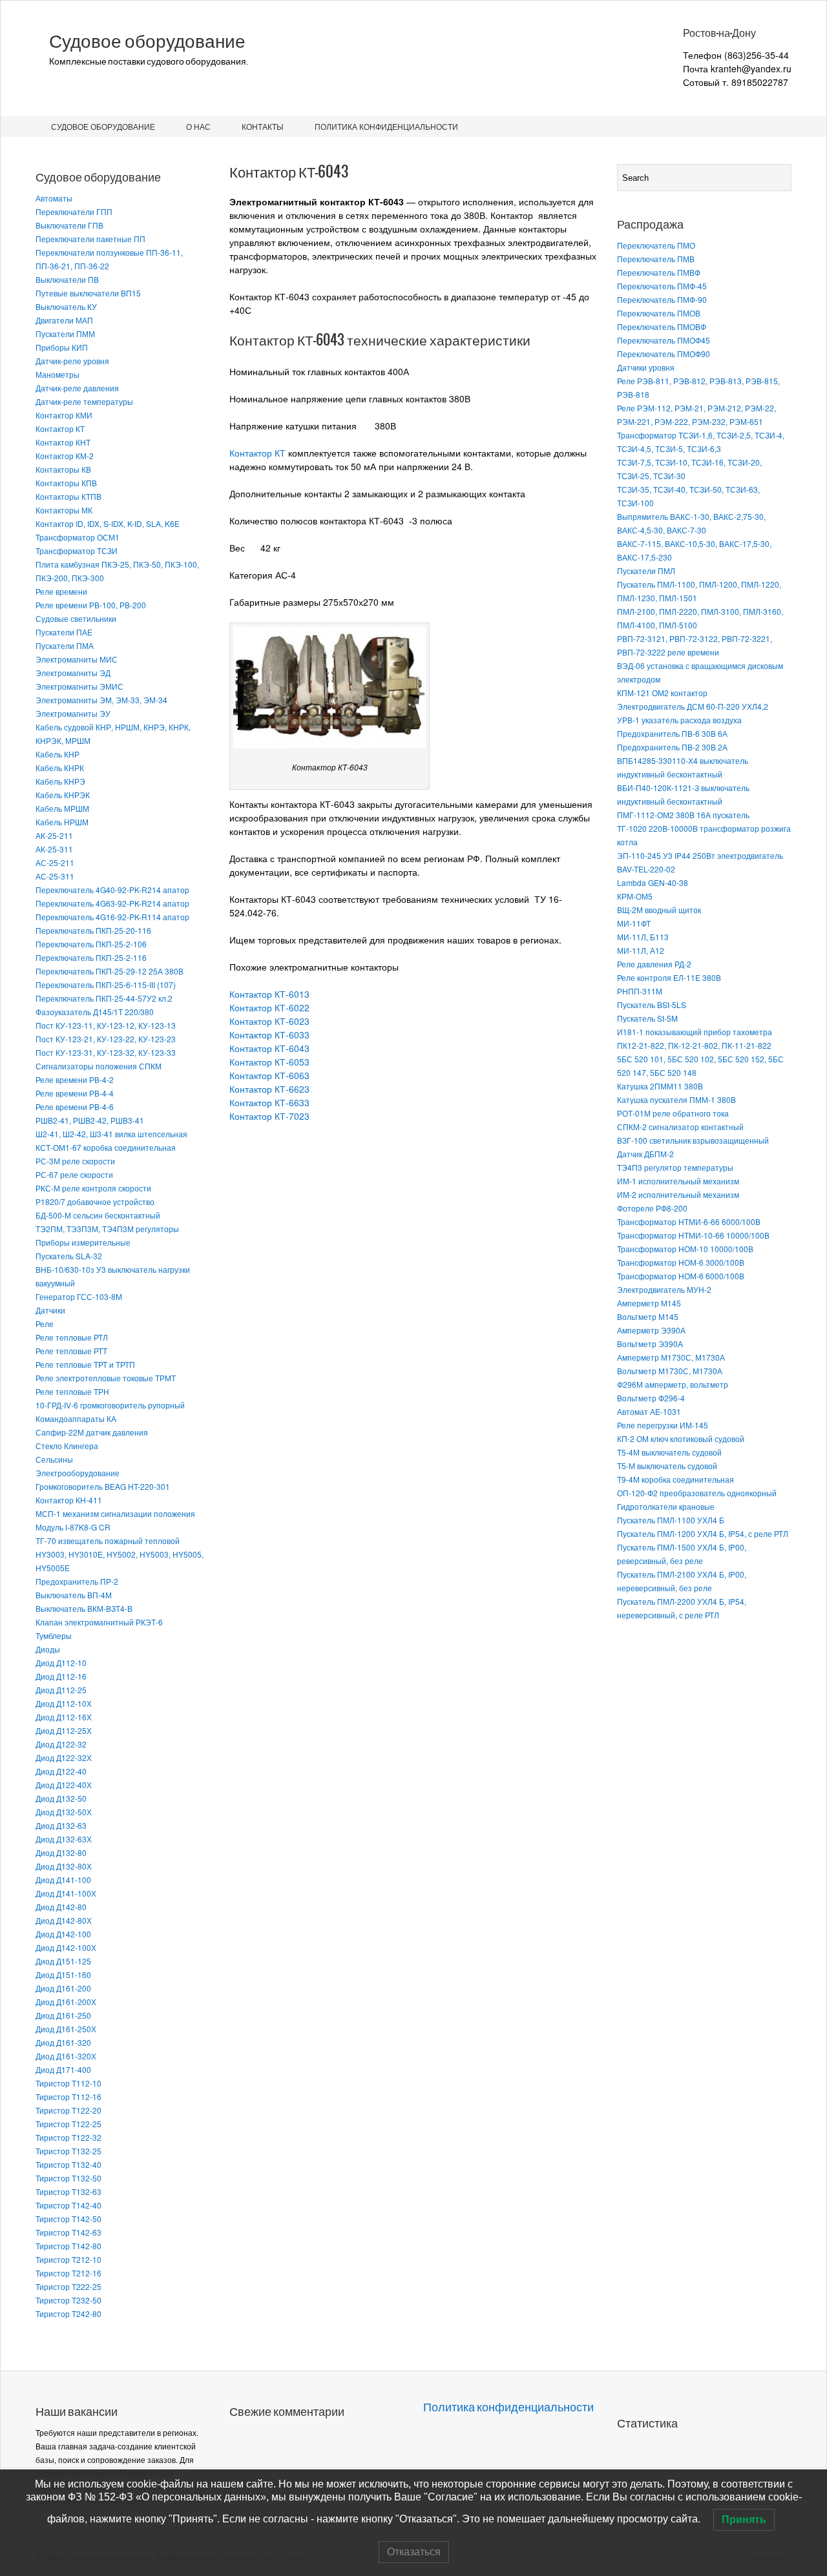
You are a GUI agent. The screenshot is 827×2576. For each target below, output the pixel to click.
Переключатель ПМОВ (659, 313)
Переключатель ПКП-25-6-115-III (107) (106, 984)
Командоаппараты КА (76, 1418)
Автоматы (54, 198)
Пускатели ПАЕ (64, 632)
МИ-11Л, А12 (641, 950)
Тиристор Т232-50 (68, 2300)
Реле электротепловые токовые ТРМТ (106, 1378)
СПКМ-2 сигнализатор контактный (680, 1127)
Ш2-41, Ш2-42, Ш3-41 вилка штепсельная (111, 1134)
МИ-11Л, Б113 (643, 937)
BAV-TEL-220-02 (646, 869)
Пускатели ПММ (65, 334)
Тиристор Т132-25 (68, 2151)
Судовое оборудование (147, 41)
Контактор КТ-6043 (269, 1048)
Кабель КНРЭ (60, 781)
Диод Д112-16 (61, 1676)
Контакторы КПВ (66, 483)
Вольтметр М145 (648, 1316)
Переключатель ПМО (656, 245)
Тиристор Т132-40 (68, 2164)
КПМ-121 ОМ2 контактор (662, 693)
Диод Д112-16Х (64, 1717)
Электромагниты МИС (77, 659)
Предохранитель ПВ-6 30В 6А (672, 733)
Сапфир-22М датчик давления (92, 1432)
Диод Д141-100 (63, 1880)
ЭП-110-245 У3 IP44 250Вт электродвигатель (700, 855)
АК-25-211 (54, 835)
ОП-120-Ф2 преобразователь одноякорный (697, 1493)
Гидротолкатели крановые (666, 1506)
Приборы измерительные (83, 1242)
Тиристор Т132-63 (68, 2191)
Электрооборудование (78, 1473)
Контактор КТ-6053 (269, 1062)
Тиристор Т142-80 (68, 2246)
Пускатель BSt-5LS (652, 1005)
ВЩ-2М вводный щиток (659, 910)
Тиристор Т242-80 (68, 2313)
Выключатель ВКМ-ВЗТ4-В (84, 1608)
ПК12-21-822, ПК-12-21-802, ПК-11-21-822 (694, 1045)
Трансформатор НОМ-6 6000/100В (681, 1276)
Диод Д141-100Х (66, 1893)
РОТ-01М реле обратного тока (673, 1113)
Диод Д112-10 (61, 1663)
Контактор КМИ (64, 415)
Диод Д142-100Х (66, 1947)
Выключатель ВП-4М (74, 1595)
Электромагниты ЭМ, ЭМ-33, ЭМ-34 (101, 700)
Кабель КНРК (60, 768)
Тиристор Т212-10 (68, 2259)
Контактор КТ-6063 (269, 1075)
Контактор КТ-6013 (269, 994)
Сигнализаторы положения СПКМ (99, 1066)
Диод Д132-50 (61, 1798)
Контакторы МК (64, 510)
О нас (198, 126)
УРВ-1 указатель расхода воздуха (679, 720)
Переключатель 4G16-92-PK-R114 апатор (112, 917)
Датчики (50, 1310)
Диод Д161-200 (63, 1988)
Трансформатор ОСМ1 (78, 537)
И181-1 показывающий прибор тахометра (695, 1032)
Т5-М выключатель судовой (667, 1466)
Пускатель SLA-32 (69, 1256)
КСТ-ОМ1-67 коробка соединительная (106, 1147)
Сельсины (54, 1459)
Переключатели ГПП (74, 211)
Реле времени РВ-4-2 (75, 1079)
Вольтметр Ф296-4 (651, 1398)
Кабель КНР (58, 754)
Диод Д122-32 (61, 1744)
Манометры (58, 374)
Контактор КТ (60, 428)
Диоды (48, 1649)
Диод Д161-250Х (66, 2029)
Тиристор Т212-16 (68, 2273)
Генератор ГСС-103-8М (79, 1296)
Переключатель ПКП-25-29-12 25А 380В (110, 971)
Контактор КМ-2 (65, 456)
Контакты (263, 126)
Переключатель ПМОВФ (662, 326)
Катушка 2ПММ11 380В (660, 1086)
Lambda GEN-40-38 (653, 882)
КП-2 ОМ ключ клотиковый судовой (681, 1438)
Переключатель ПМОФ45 (664, 340)
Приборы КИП (62, 347)
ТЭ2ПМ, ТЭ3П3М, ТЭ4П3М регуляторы (107, 1229)
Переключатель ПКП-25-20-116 (93, 930)
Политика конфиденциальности (386, 126)
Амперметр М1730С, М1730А (671, 1357)
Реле (45, 1324)
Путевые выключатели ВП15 (88, 293)
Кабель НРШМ (62, 822)
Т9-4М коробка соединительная (675, 1479)
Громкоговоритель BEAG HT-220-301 (103, 1486)
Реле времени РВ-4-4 (75, 1093)
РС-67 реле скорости (74, 1174)
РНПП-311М (640, 991)
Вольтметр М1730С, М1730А (670, 1371)
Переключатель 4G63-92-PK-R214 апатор (112, 903)
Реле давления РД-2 (654, 964)
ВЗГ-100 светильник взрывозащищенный (693, 1140)
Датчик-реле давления (77, 388)
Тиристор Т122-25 (68, 2124)
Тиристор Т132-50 (68, 2178)
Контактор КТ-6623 (269, 1089)
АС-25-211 (55, 862)
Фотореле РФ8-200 (652, 1208)
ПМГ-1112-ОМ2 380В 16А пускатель (683, 815)
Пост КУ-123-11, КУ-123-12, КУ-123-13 (106, 1025)
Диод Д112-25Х (64, 1730)
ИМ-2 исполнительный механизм (678, 1194)
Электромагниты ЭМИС (79, 686)
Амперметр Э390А (651, 1330)
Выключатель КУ (66, 306)
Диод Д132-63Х (64, 1839)
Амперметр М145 (649, 1303)
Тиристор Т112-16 (68, 2097)
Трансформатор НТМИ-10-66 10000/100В (693, 1235)
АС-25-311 (55, 876)
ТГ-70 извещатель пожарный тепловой (108, 1540)
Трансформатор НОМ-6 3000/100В (681, 1262)
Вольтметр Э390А (650, 1344)
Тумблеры (54, 1635)
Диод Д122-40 (61, 1771)
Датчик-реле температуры (84, 401)
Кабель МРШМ (62, 808)
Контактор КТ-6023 (269, 1021)
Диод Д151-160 (63, 1974)
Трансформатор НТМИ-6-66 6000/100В (689, 1221)
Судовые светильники (76, 618)
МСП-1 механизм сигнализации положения (115, 1513)
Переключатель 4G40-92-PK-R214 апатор (112, 890)
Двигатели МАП (64, 320)
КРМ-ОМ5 (635, 896)
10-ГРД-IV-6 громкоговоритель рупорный (110, 1405)
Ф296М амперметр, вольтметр (673, 1384)
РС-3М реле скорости (75, 1161)
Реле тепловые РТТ (71, 1351)
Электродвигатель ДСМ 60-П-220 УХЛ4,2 (693, 706)
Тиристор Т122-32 (68, 2137)
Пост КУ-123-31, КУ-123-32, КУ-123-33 (106, 1052)
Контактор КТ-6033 (269, 1035)
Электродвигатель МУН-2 (664, 1289)
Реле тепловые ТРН (72, 1391)
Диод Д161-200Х (66, 2002)
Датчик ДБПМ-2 (645, 1154)
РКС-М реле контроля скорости (93, 1188)
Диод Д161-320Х (66, 2056)
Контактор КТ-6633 (269, 1102)
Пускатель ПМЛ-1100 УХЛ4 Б (671, 1520)
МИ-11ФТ (634, 923)
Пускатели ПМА (65, 645)
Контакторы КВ (63, 469)
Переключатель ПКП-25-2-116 (91, 957)
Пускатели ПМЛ (646, 571)
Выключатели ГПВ (69, 225)
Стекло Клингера (67, 1446)
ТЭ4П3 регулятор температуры (675, 1167)
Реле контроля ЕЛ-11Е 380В (669, 977)
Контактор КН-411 (69, 1500)
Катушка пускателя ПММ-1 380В (676, 1099)
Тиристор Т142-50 (68, 2219)
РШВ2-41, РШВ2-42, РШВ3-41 (90, 1120)
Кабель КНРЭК (63, 795)
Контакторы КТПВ (68, 496)
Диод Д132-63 (61, 1825)
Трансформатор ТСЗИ (77, 551)
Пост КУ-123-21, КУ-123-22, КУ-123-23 (106, 1039)
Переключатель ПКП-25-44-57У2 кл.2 (104, 998)
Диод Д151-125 (63, 1961)
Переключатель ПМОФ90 (664, 354)
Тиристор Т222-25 (68, 2286)
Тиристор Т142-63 (68, 2232)
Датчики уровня (646, 367)
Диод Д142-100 (63, 1934)
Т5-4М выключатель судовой (669, 1452)
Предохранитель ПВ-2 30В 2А (672, 747)
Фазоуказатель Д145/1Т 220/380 (95, 1012)
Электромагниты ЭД (73, 673)
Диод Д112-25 (61, 1690)
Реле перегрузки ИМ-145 (663, 1425)
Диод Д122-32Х (64, 1757)
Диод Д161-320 (63, 2042)
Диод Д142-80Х (64, 1920)
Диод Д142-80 (61, 1907)
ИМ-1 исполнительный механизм (678, 1181)
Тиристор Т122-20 (68, 2110)
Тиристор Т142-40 (68, 2205)
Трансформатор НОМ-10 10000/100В (685, 1249)
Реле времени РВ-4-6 (75, 1107)
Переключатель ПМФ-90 (662, 299)
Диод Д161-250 (63, 2015)
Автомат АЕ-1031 (649, 1411)
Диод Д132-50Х (64, 1812)
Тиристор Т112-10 (68, 2083)
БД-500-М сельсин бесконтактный (98, 1215)
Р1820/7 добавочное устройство (95, 1201)
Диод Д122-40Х (64, 1785)
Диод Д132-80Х (64, 1866)
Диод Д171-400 (63, 2069)
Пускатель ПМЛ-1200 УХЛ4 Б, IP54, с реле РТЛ (703, 1533)
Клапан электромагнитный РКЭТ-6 (99, 1622)
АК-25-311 (54, 849)
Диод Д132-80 (61, 1852)
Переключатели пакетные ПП (90, 239)
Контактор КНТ (63, 442)
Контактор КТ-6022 (269, 1007)
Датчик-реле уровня (72, 361)
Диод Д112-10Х (64, 1703)
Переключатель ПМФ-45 (662, 286)
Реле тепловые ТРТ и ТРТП (85, 1364)
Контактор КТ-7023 (269, 1116)
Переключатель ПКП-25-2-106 (91, 944)
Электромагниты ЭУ (73, 713)
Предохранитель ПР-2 (77, 1581)
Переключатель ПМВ (656, 259)
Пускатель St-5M (647, 1018)
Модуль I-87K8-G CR (73, 1527)
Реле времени (61, 591)
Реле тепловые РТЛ (72, 1337)
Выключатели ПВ (67, 279)
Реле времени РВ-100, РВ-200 (91, 605)
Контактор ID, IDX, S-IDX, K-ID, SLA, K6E (108, 523)
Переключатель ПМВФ (659, 272)
